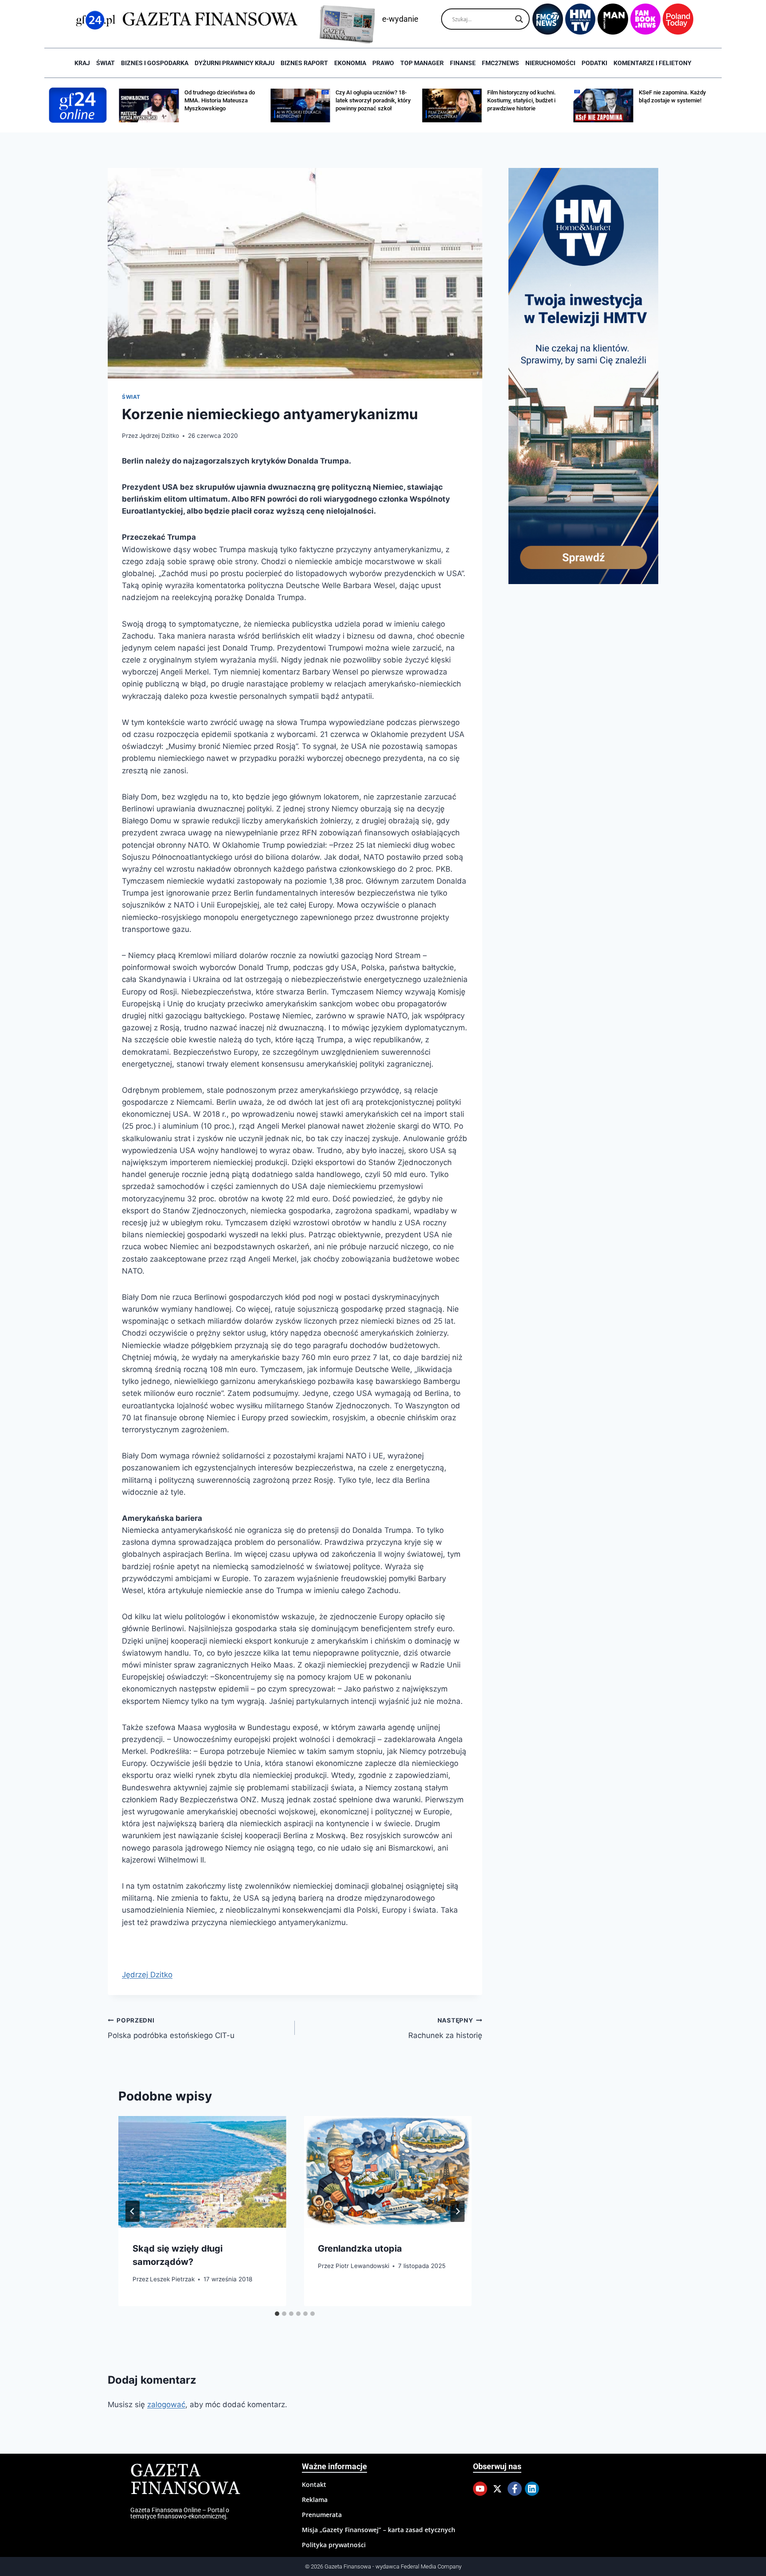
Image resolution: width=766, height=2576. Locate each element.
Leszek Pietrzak (172, 2279)
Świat (106, 63)
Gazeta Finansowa (185, 2480)
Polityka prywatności (334, 2545)
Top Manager (422, 63)
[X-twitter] (497, 2489)
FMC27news (500, 63)
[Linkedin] (532, 2489)
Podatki (594, 63)
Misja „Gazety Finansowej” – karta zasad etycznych (379, 2530)
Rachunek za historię (445, 2028)
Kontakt (314, 2484)
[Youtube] (480, 2489)
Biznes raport (304, 63)
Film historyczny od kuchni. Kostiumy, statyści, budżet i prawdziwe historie (522, 100)
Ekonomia (350, 63)
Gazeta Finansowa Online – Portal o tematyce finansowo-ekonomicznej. (180, 2513)
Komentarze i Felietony (653, 63)
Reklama (315, 2500)
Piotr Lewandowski (362, 2266)
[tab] (277, 2314)
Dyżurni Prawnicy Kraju (234, 63)
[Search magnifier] (519, 19)
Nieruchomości (550, 63)
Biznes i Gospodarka (155, 63)
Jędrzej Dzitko (159, 436)
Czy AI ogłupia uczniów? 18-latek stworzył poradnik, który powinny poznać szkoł (373, 100)
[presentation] (202, 2172)
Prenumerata (322, 2515)
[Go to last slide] (133, 2211)
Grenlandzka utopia (360, 2249)
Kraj (82, 63)
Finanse (463, 63)
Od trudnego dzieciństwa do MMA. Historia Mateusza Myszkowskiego (220, 100)
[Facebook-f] (515, 2489)
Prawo (383, 63)
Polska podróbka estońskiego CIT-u (171, 2028)
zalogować (166, 2405)
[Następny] (457, 2211)
